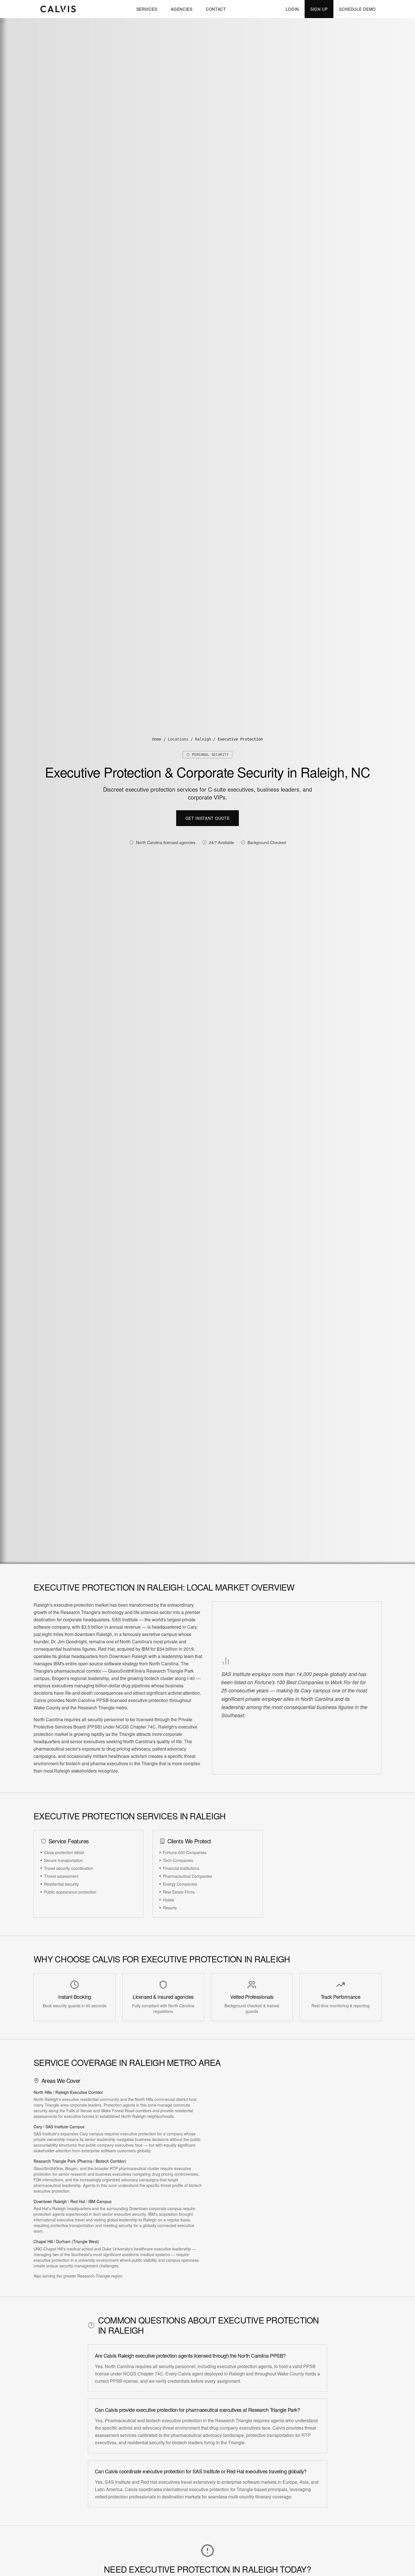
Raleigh (203, 739)
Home (157, 739)
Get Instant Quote (208, 818)
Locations (178, 739)
